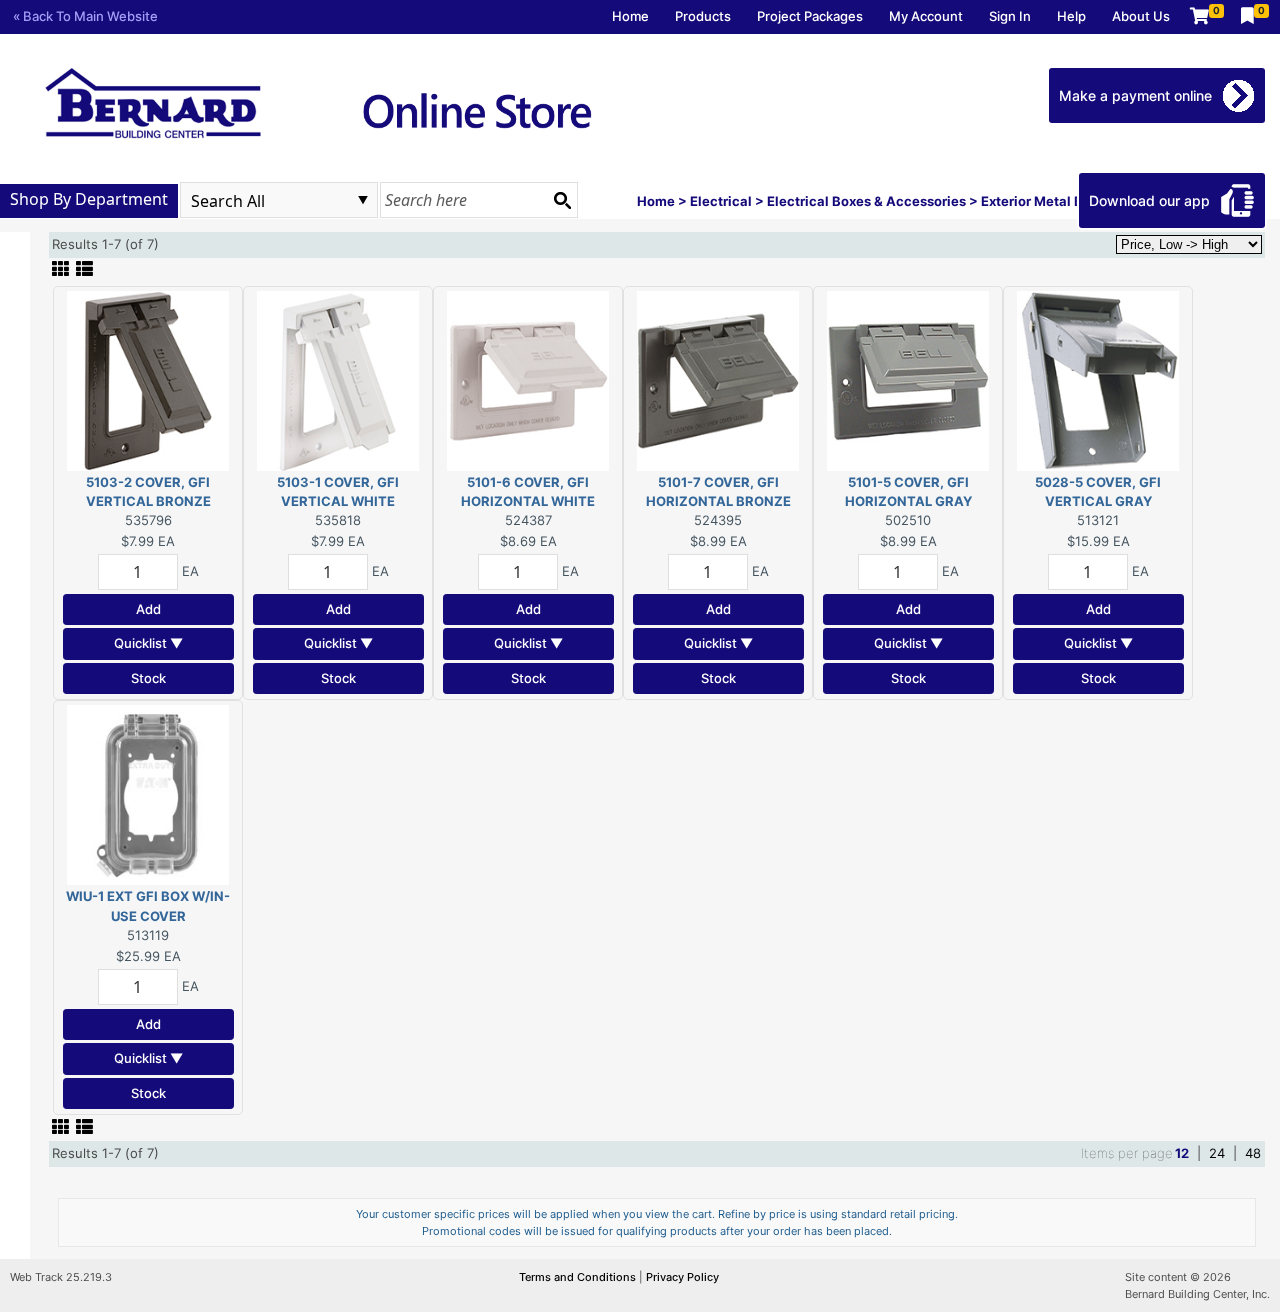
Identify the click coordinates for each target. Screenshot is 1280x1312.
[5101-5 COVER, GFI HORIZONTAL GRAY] (908, 379)
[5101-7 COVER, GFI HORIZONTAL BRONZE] (718, 379)
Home (630, 16)
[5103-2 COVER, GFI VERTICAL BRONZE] (148, 379)
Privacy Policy (682, 1277)
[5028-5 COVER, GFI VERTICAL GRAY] (1098, 379)
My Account (926, 16)
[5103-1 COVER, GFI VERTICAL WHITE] (338, 379)
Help (1071, 16)
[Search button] (562, 200)
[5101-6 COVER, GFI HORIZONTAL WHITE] (528, 379)
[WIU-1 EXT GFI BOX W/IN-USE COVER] (148, 794)
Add (148, 609)
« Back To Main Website (85, 16)
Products (703, 16)
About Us (1141, 16)
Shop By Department (89, 199)
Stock (148, 678)
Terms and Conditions (579, 1277)
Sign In (1010, 16)
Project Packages (810, 16)
